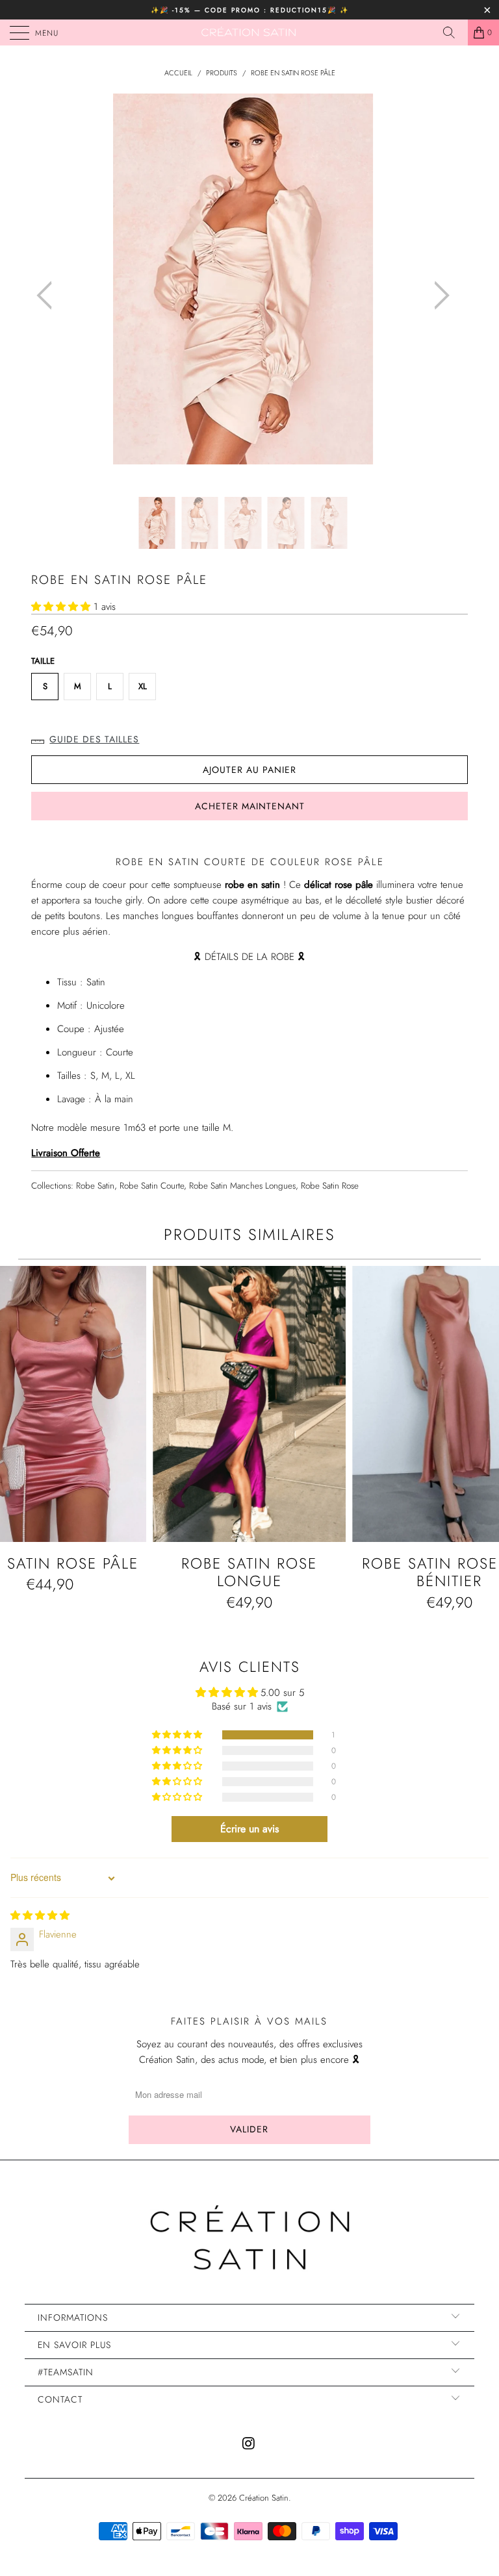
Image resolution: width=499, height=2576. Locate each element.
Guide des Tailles (94, 739)
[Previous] (48, 295)
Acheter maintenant (250, 806)
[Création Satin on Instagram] (249, 2444)
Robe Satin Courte (152, 1186)
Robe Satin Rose (330, 1186)
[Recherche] (454, 32)
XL (143, 686)
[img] (40, 1915)
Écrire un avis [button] (249, 1829)
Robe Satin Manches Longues (242, 1186)
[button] (61, 607)
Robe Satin (95, 1186)
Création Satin (264, 2498)
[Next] (438, 295)
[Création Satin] (249, 32)
